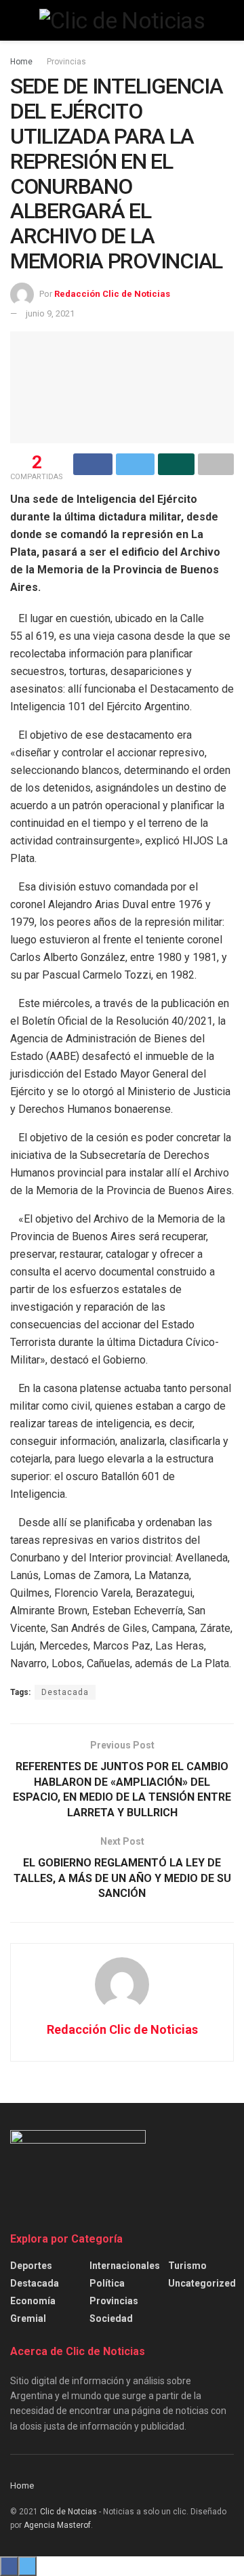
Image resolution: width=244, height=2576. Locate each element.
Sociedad (111, 2318)
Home (21, 62)
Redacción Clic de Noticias (112, 294)
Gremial (28, 2318)
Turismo (187, 2266)
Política (107, 2283)
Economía (33, 2301)
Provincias (66, 62)
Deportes (31, 2266)
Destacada (65, 1692)
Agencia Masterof (57, 2525)
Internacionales (125, 2266)
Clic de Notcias (68, 2512)
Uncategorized (202, 2283)
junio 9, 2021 (50, 313)
